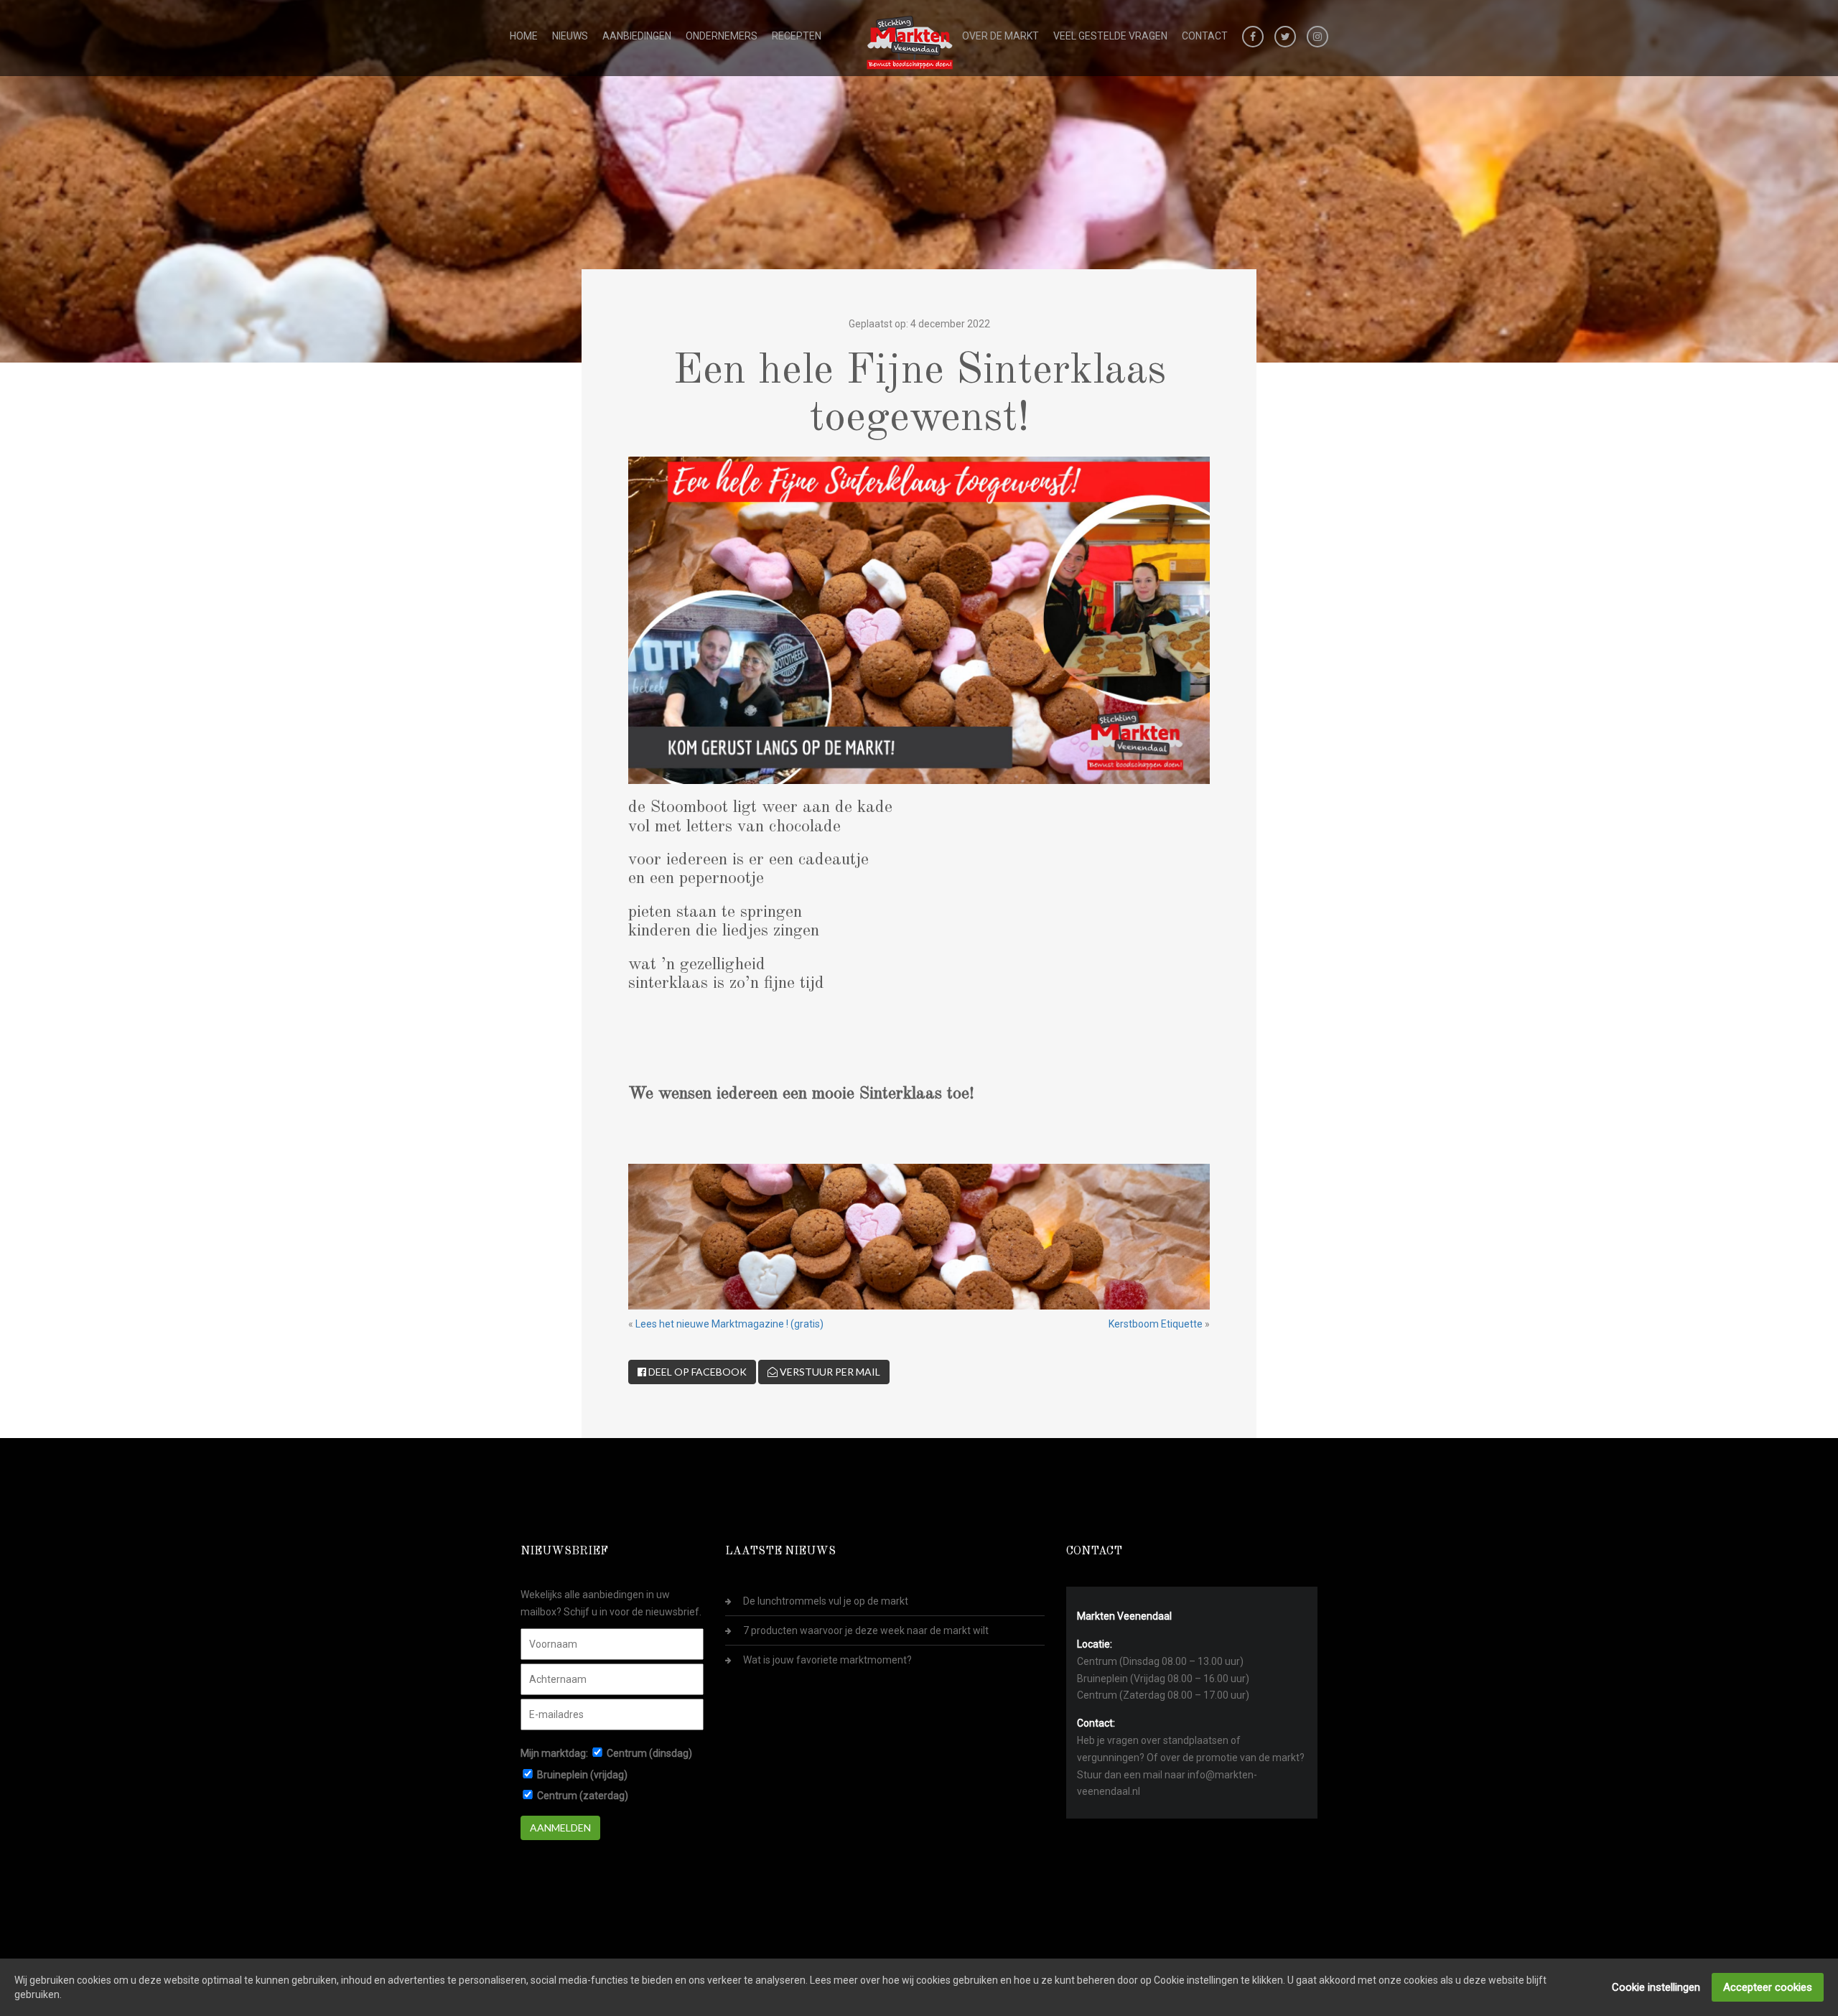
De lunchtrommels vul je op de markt (826, 1601)
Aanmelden (560, 1828)
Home (524, 36)
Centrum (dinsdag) (649, 1753)
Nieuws (570, 36)
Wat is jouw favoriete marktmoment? (827, 1660)
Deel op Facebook (696, 1372)
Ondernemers (722, 36)
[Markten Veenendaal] (910, 39)
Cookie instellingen (1656, 1987)
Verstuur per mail (829, 1372)
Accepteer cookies (1768, 1987)
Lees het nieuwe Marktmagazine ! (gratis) (729, 1324)
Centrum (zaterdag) (583, 1796)
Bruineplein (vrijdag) (582, 1775)
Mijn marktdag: (554, 1753)
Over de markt (1000, 36)
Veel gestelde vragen (1110, 36)
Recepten (797, 36)
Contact (1205, 36)
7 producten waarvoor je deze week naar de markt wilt (866, 1630)
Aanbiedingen (637, 36)
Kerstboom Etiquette (1156, 1324)
